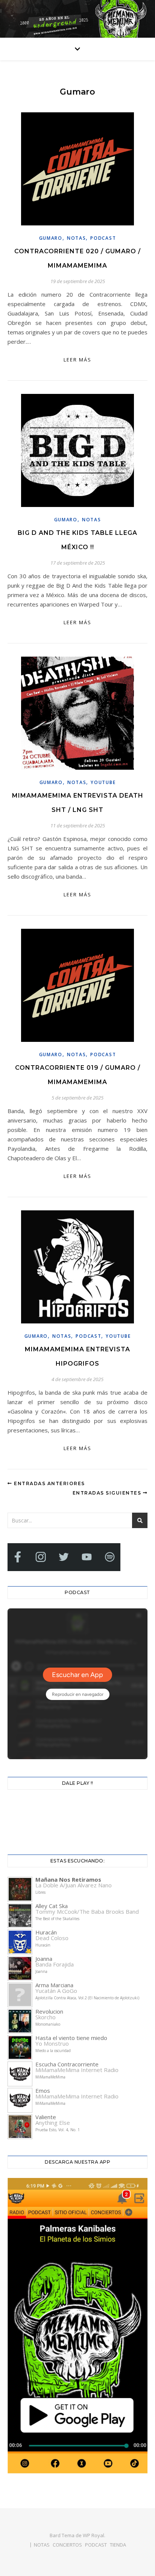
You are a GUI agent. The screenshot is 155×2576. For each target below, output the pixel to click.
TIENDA (118, 2545)
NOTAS (77, 238)
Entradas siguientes (108, 1493)
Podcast (103, 238)
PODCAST (96, 2545)
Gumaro (51, 238)
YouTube (103, 782)
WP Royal (93, 2535)
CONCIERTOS (67, 2545)
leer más (77, 360)
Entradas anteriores (49, 1483)
